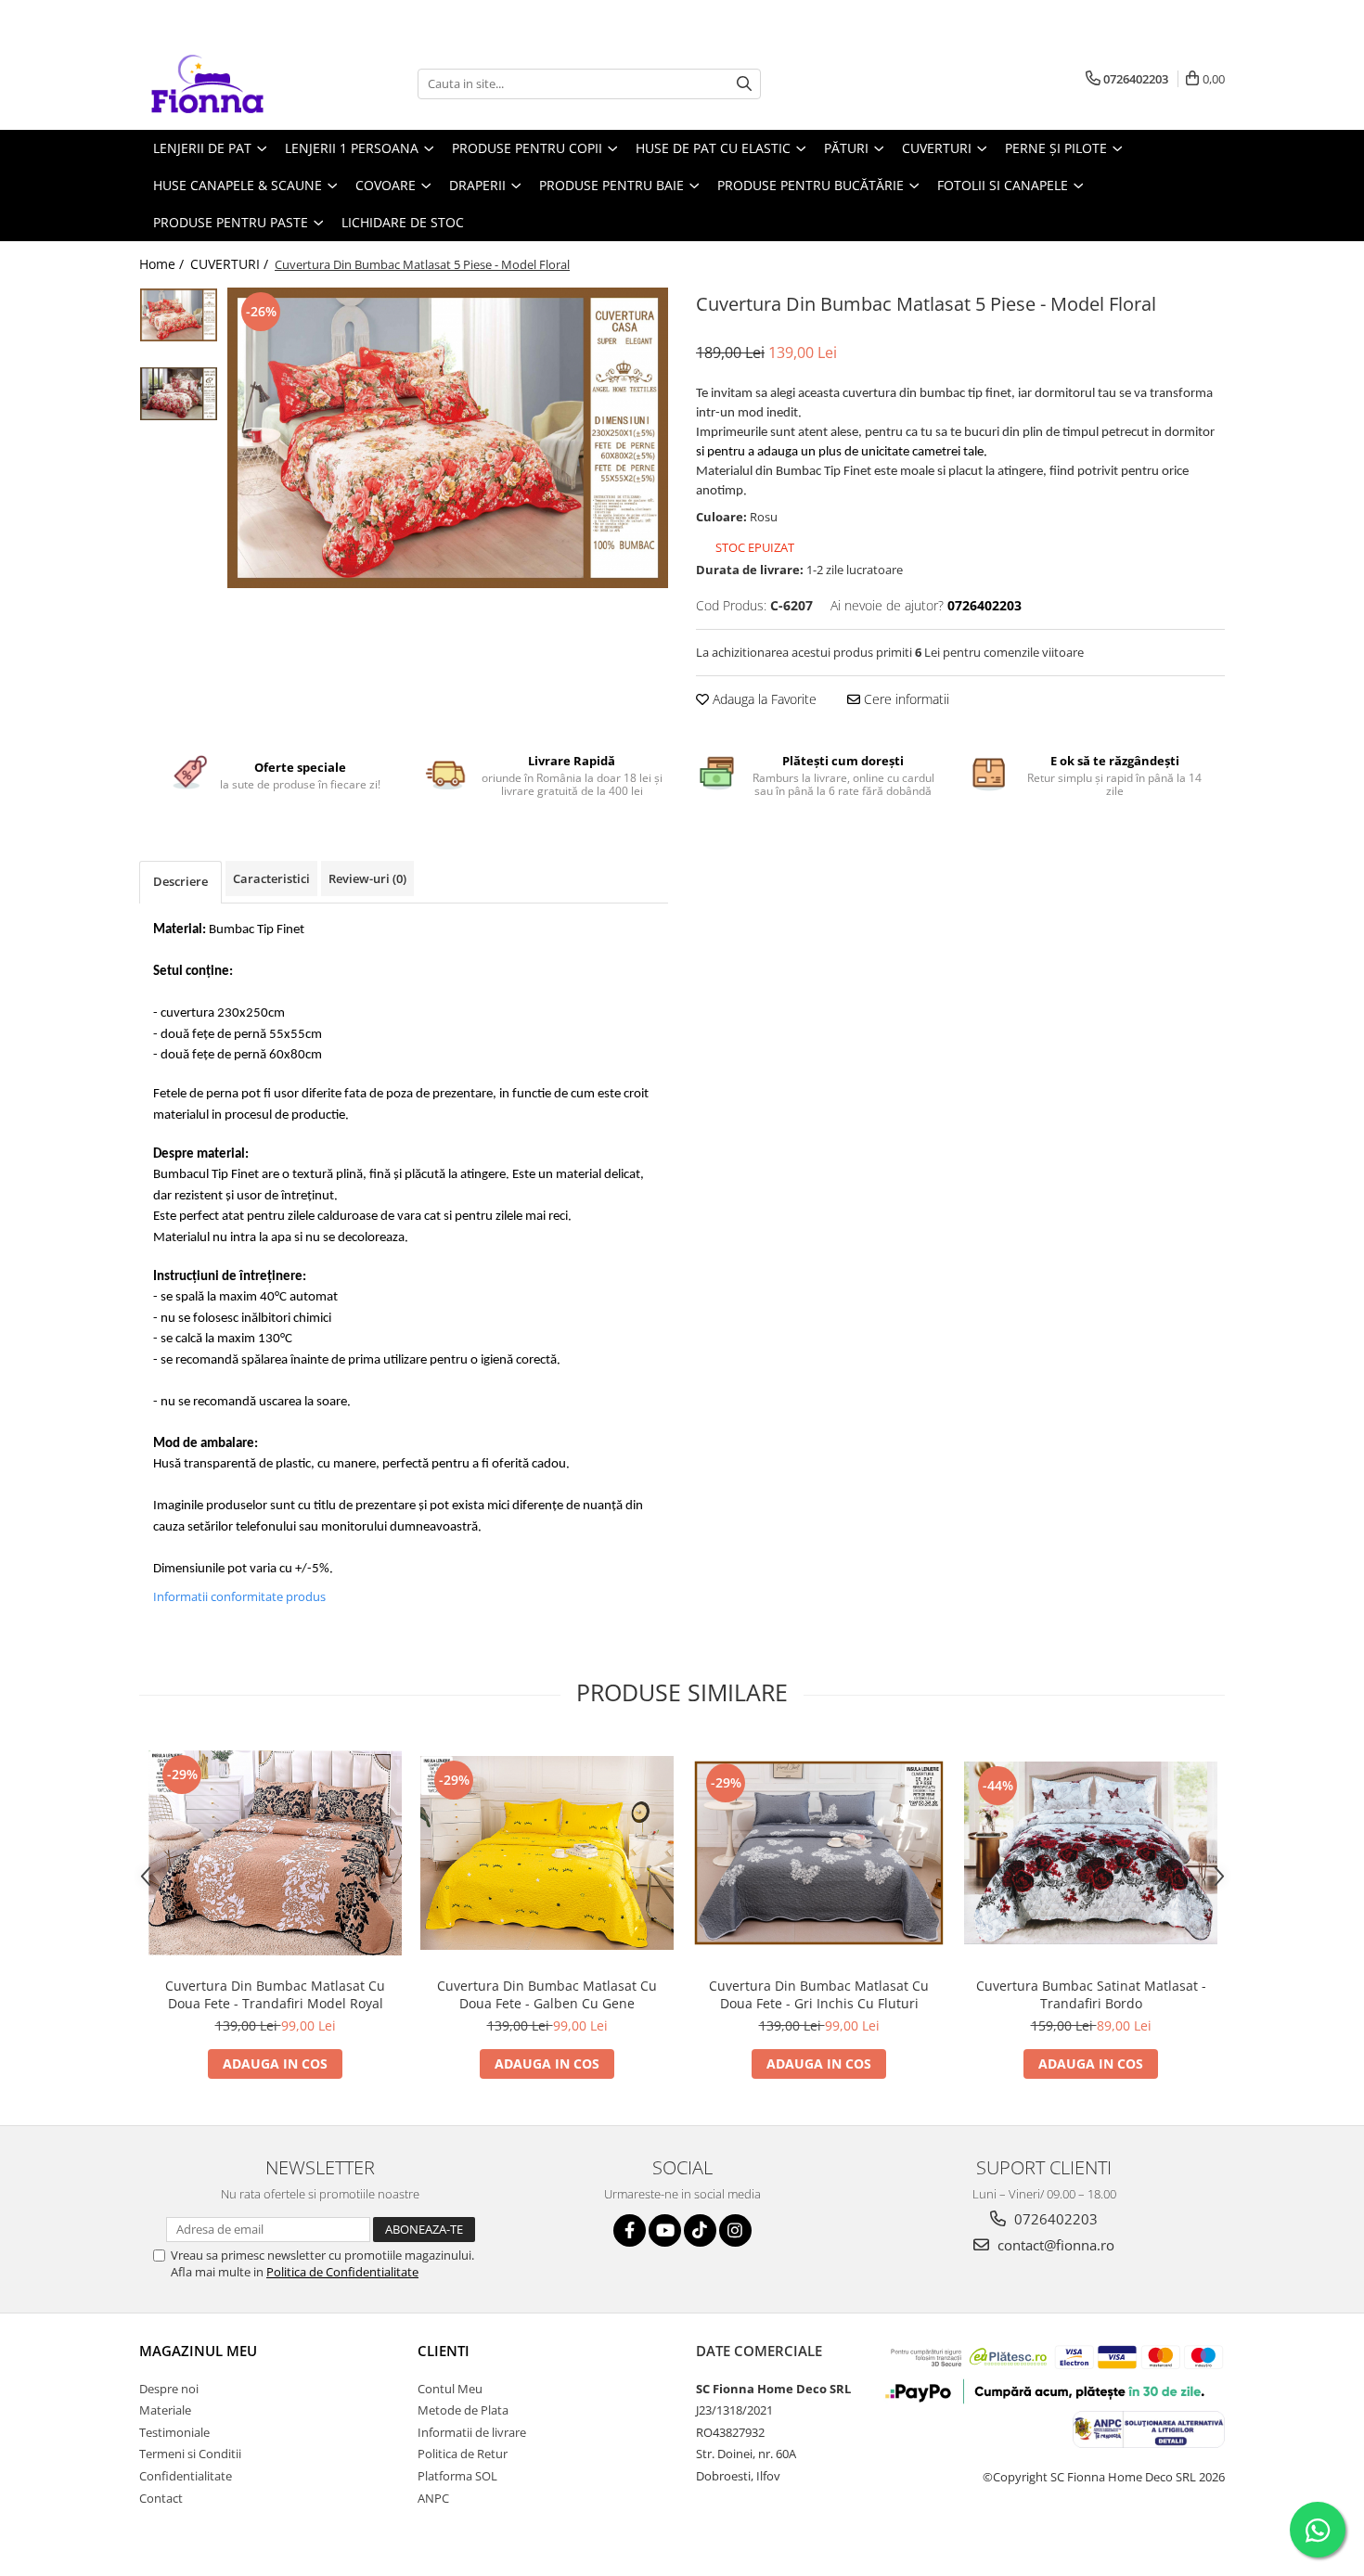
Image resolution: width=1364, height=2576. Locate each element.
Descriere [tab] (180, 881)
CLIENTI (444, 2351)
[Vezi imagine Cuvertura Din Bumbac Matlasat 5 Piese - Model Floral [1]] (179, 394)
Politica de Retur (463, 2454)
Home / (163, 264)
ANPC (433, 2498)
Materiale (165, 2410)
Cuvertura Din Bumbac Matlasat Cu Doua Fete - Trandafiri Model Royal (275, 1994)
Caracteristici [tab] (271, 878)
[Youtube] (665, 2230)
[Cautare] (744, 84)
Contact (161, 2498)
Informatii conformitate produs (239, 1596)
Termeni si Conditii (190, 2454)
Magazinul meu (198, 2351)
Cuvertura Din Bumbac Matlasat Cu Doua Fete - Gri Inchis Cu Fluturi (819, 1994)
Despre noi (169, 2389)
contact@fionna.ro (1054, 2245)
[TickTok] (700, 2230)
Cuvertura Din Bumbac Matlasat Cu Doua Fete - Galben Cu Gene (547, 1994)
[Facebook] (630, 2230)
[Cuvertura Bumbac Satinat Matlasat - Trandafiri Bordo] (1091, 1853)
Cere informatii (905, 699)
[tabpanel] (448, 438)
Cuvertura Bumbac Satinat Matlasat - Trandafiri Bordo (1091, 1994)
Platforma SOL (457, 2476)
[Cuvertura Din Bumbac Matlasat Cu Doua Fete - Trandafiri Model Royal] (275, 1853)
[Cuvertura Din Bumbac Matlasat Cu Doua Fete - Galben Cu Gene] (547, 1853)
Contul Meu (450, 2389)
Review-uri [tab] (367, 878)
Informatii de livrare (472, 2432)
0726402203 (1054, 2219)
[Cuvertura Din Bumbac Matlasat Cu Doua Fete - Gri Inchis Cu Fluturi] (819, 1853)
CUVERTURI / (231, 264)
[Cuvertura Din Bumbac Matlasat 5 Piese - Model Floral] (448, 438)
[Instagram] (735, 2230)
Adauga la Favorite (763, 699)
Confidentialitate (186, 2476)
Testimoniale (174, 2432)
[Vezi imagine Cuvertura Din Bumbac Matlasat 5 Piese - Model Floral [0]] (179, 315)
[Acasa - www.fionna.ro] (232, 83)
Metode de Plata (463, 2410)
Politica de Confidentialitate (342, 2272)
